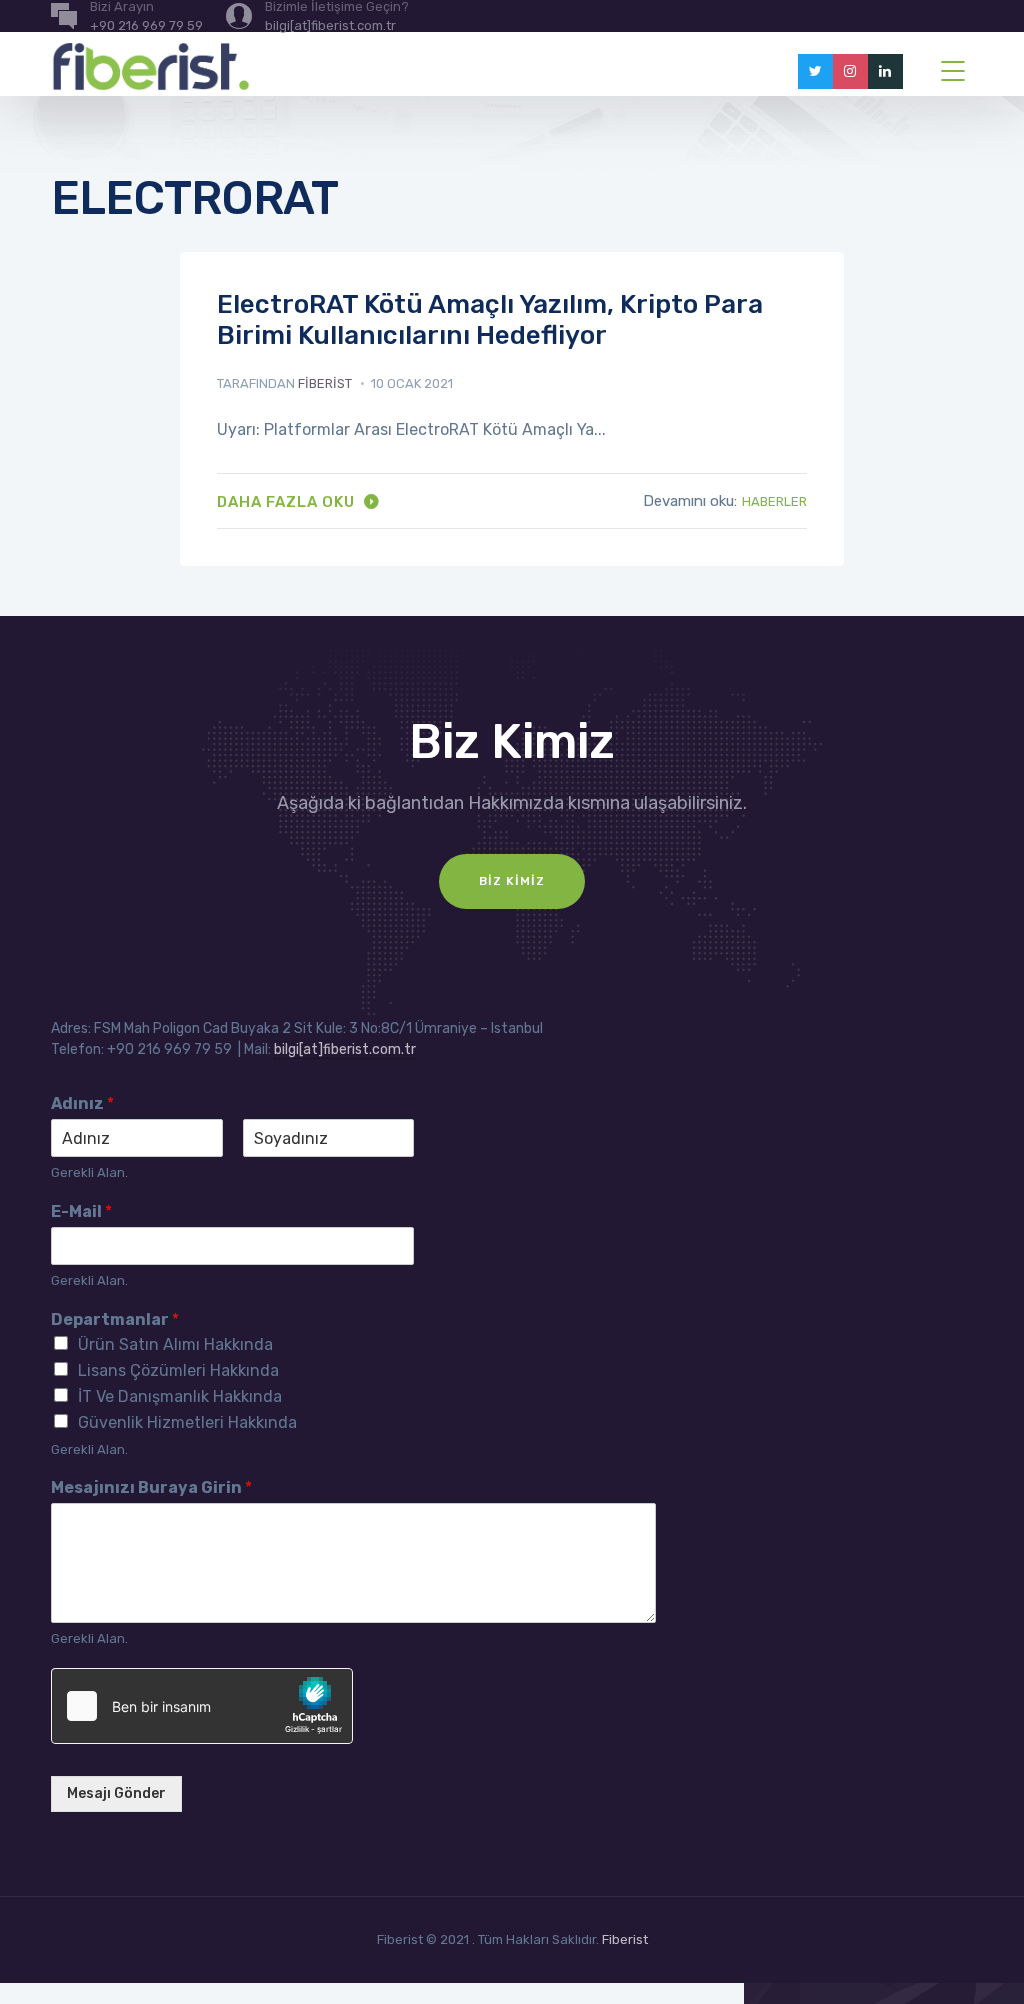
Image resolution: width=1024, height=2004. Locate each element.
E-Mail (81, 1211)
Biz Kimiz (512, 881)
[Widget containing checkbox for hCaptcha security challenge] (202, 1706)
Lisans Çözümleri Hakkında (178, 1370)
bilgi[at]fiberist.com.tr (345, 1049)
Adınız (82, 1103)
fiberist (325, 383)
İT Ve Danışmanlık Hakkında (180, 1396)
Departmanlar (115, 1319)
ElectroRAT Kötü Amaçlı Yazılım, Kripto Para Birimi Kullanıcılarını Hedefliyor (490, 320)
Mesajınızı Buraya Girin (151, 1487)
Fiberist (625, 1939)
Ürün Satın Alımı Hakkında (175, 1344)
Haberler (774, 501)
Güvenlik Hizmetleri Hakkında (187, 1422)
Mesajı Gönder (116, 1793)
